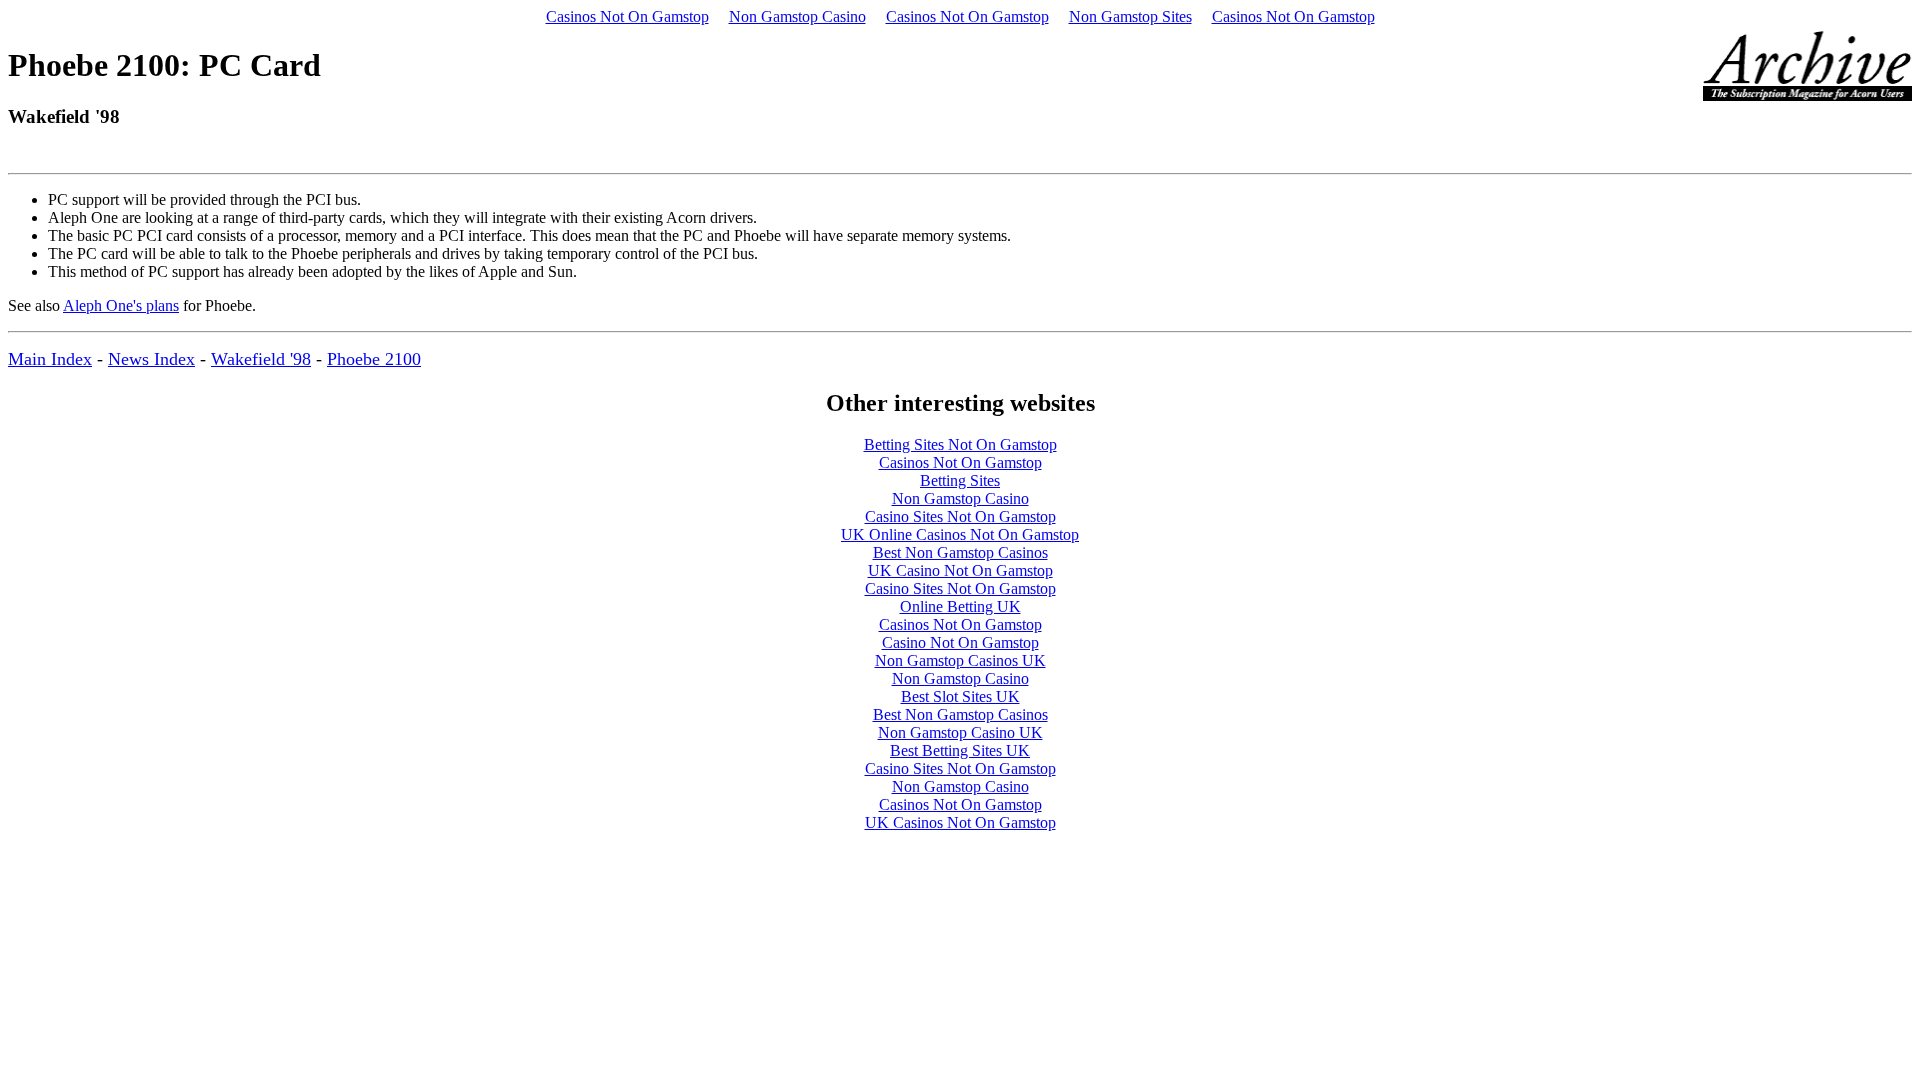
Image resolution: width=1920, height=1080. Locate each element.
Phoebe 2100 (374, 359)
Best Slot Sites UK (960, 696)
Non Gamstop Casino (797, 16)
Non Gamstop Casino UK (960, 732)
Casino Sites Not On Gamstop (960, 516)
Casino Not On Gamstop (960, 642)
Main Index (50, 359)
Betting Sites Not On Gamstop (960, 444)
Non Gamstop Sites (1130, 16)
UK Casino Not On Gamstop (960, 570)
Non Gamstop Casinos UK (960, 660)
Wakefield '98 (261, 359)
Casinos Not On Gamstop (627, 16)
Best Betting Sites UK (960, 750)
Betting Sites (960, 480)
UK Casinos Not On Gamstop (960, 822)
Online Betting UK (960, 606)
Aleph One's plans (121, 305)
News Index (151, 359)
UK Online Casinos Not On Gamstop (960, 534)
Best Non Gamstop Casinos (960, 552)
